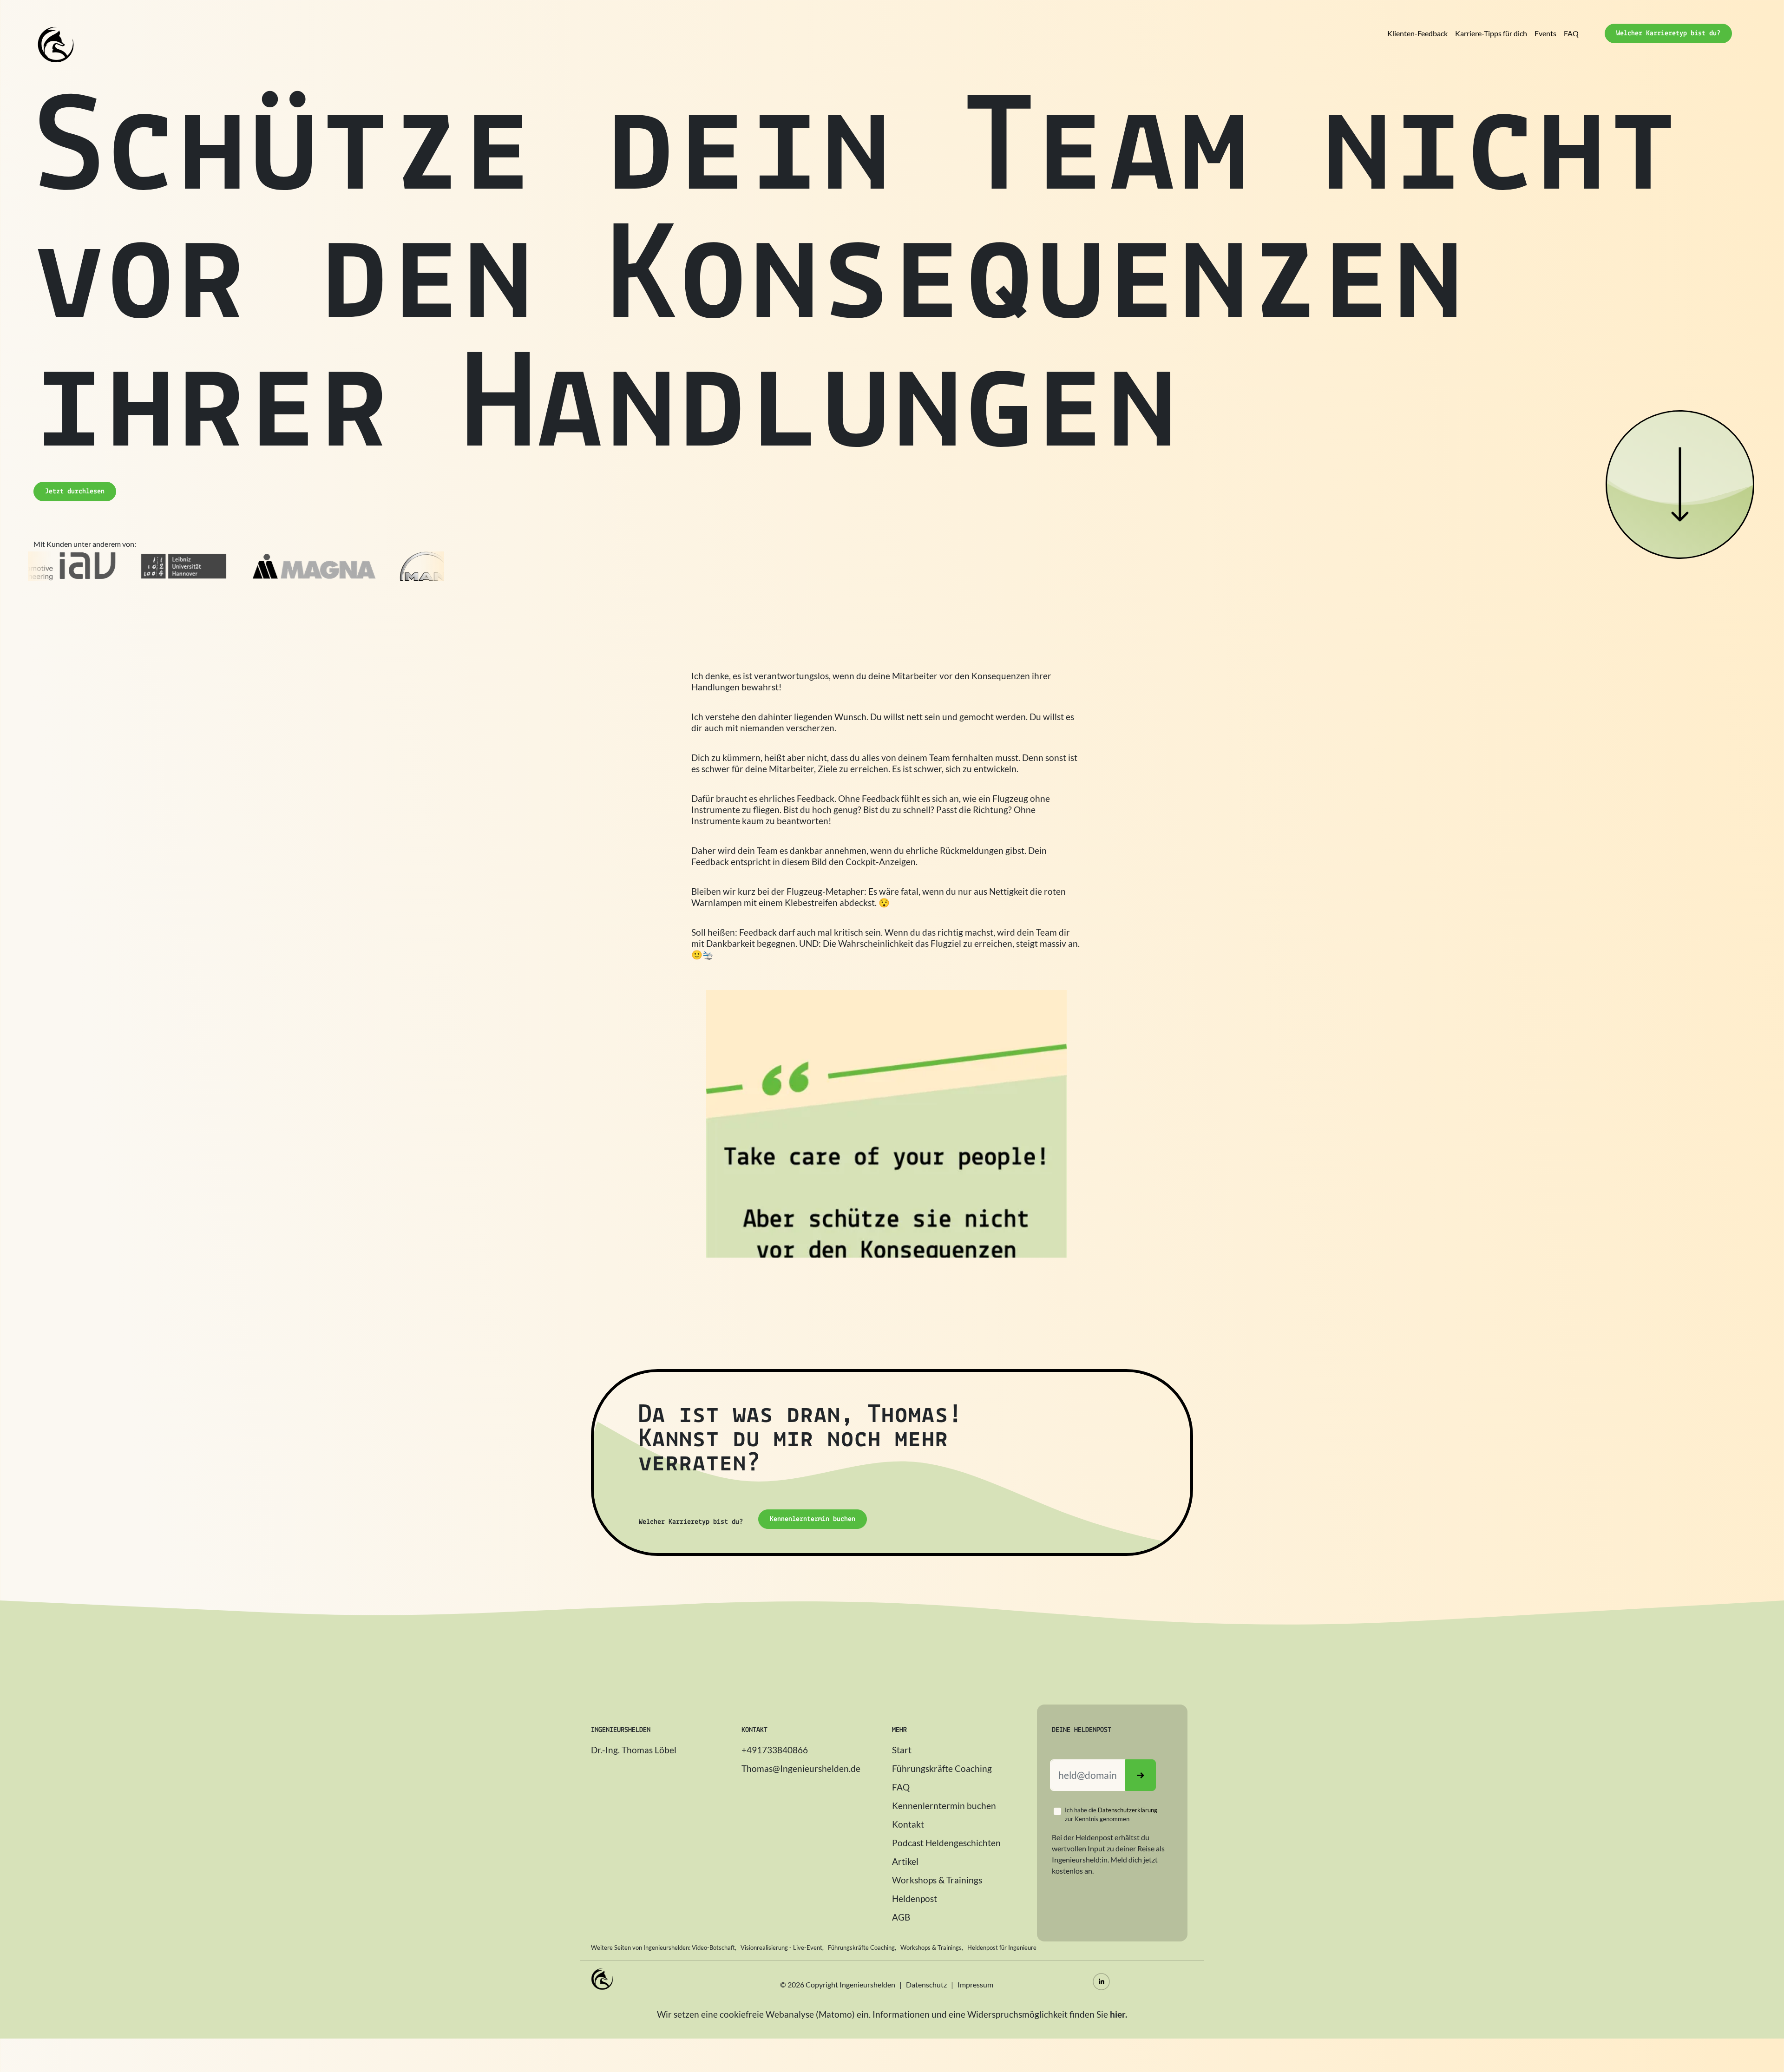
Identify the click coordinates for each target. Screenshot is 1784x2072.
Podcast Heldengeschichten (946, 1843)
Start (902, 1750)
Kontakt (908, 1824)
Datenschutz (926, 1984)
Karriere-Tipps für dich (1491, 33)
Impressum (975, 1984)
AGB (901, 1917)
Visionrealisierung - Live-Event (781, 1947)
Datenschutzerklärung (1128, 1810)
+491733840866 (775, 1750)
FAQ (1571, 33)
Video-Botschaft (713, 1947)
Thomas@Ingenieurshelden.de (801, 1768)
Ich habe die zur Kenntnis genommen (1111, 1814)
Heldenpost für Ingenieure (1002, 1947)
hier (1118, 2014)
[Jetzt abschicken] (1141, 1775)
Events (1545, 33)
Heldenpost (915, 1898)
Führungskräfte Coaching (942, 1768)
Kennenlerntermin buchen (944, 1806)
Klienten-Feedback (1417, 33)
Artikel (905, 1861)
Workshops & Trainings (937, 1880)
